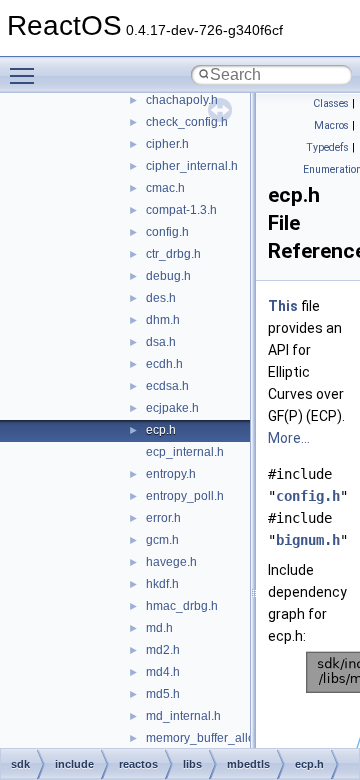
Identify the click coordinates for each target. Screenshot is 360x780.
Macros (331, 125)
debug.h (168, 276)
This (283, 306)
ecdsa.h (167, 386)
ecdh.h (164, 364)
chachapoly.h (182, 100)
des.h (161, 298)
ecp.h (161, 430)
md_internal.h (183, 716)
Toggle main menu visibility (26, 75)
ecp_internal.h (185, 452)
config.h (167, 232)
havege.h (171, 562)
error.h (163, 518)
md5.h (163, 694)
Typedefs (327, 147)
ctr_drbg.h (173, 254)
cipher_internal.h (192, 166)
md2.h (163, 650)
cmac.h (165, 188)
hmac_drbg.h (182, 606)
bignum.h (308, 540)
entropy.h (171, 474)
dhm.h (163, 320)
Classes (331, 103)
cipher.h (167, 144)
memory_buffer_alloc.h (208, 738)
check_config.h (187, 122)
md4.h (163, 672)
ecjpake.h (172, 408)
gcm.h (162, 540)
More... (289, 438)
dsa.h (161, 342)
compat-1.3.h (181, 210)
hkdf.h (162, 584)
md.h (159, 628)
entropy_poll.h (185, 496)
